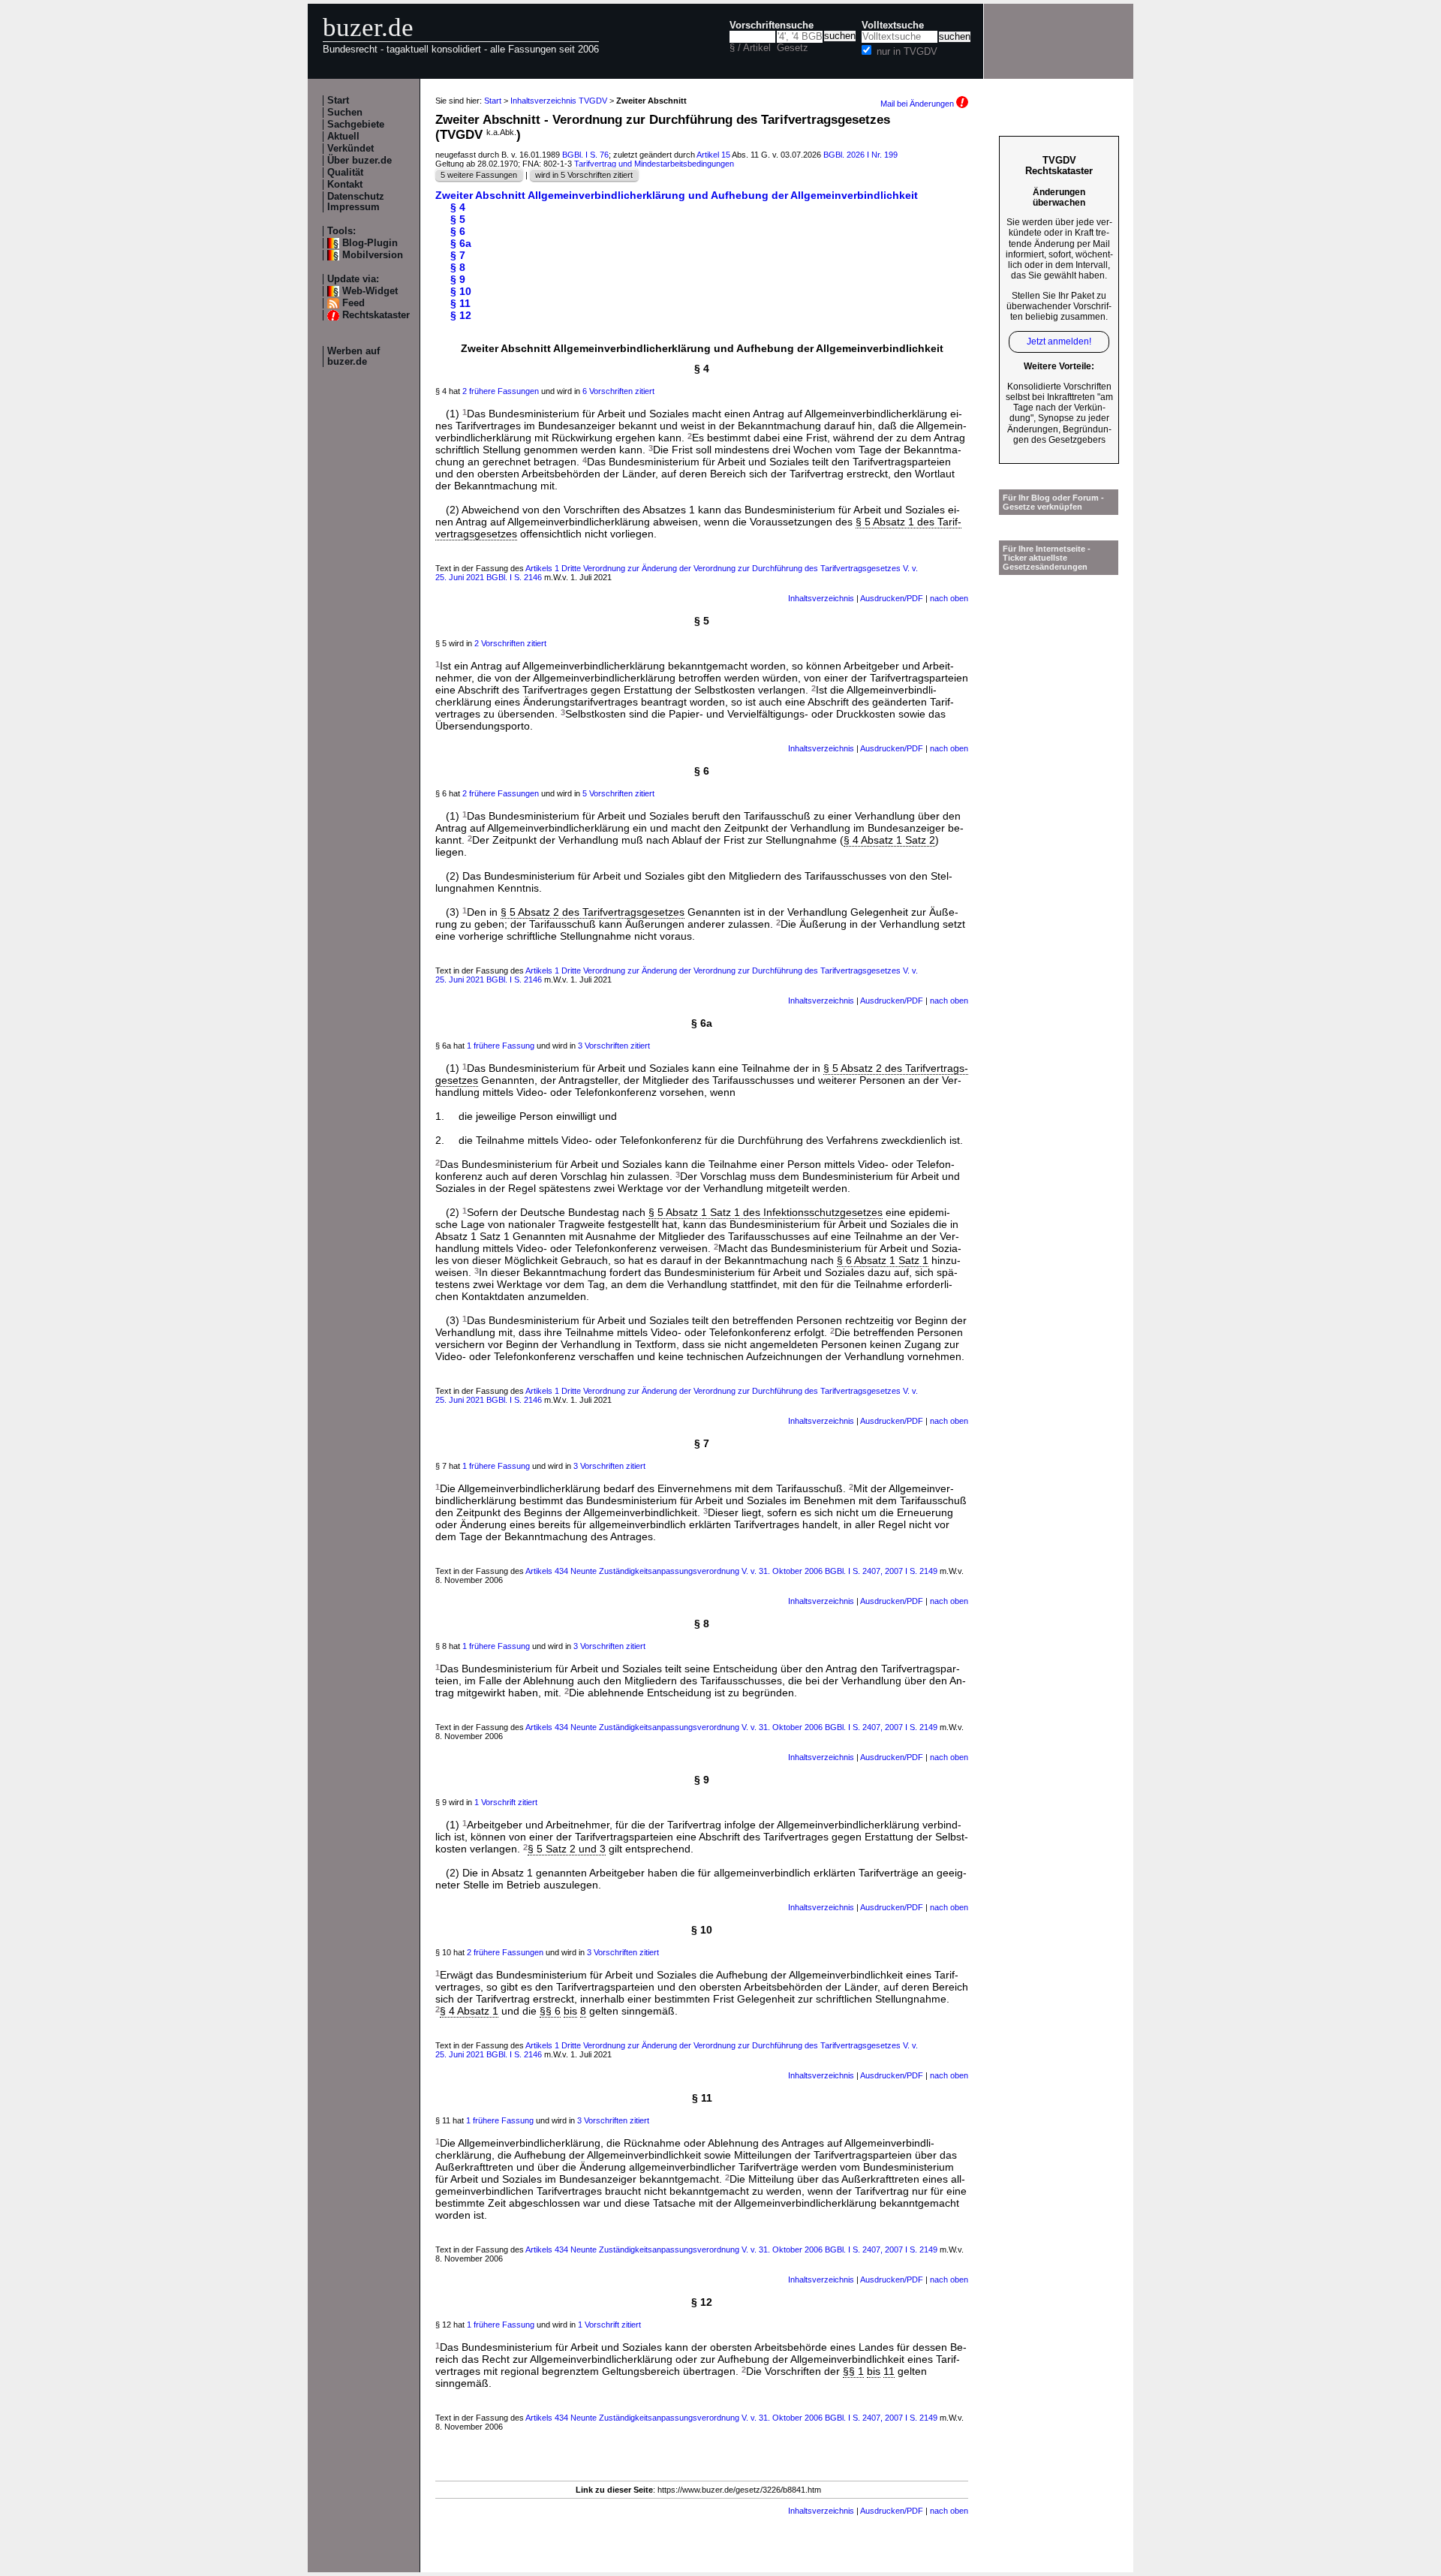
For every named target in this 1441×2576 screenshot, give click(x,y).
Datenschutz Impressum (356, 202)
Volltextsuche (893, 26)
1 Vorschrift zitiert (506, 1802)
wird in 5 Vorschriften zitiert (584, 175)
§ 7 (458, 255)
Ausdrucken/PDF (892, 598)
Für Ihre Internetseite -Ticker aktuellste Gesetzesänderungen (1047, 558)
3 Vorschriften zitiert (614, 1046)
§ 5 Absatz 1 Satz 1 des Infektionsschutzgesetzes (766, 1212)
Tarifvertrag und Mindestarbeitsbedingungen (654, 164)
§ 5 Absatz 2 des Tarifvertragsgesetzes (593, 912)
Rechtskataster (376, 315)
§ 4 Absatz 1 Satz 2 (889, 840)
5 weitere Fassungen (479, 175)
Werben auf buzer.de (353, 357)
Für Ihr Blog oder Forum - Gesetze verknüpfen (1053, 502)
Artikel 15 (713, 155)
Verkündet (350, 149)
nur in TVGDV (907, 52)
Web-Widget (370, 291)
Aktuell (343, 137)
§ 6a (461, 243)
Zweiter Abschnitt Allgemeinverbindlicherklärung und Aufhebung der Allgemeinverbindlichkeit (677, 195)
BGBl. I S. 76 (585, 155)
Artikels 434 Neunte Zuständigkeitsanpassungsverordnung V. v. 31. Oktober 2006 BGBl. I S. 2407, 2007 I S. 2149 (733, 1571)
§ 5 (458, 219)
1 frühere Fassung (501, 1046)
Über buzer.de (359, 161)
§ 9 (458, 279)
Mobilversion (373, 255)
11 (889, 2371)
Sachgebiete (356, 125)
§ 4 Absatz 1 (469, 2011)
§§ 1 (853, 2371)
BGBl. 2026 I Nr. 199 (860, 155)
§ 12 (461, 315)
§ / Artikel (750, 48)
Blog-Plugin (370, 243)
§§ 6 (550, 2011)
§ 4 (458, 207)
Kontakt (345, 185)
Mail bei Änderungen (918, 104)
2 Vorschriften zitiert (510, 643)
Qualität (345, 173)
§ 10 (461, 291)
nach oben (949, 598)
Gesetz (793, 48)
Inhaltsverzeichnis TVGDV (559, 101)
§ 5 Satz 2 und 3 (567, 1849)
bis (570, 2011)
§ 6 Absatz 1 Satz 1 (883, 1260)
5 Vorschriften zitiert (618, 793)
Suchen (345, 113)
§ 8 (458, 267)
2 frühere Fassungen (501, 391)
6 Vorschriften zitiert (618, 391)
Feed (353, 303)
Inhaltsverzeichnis (821, 598)
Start (338, 101)
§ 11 (460, 303)
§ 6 (458, 231)
